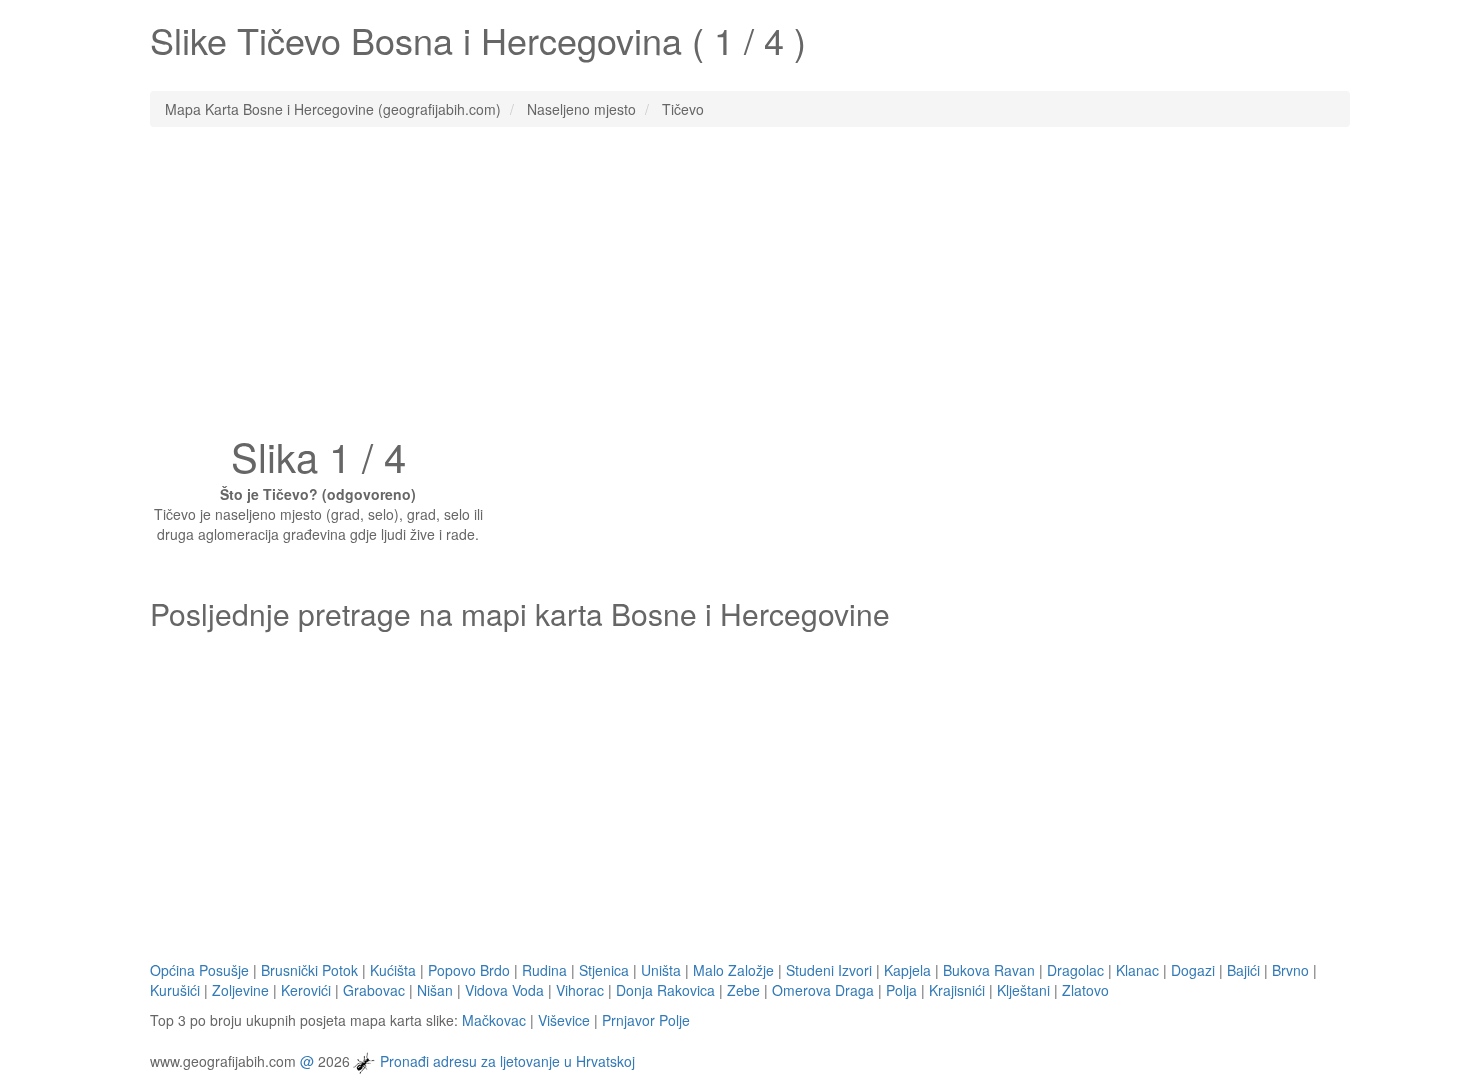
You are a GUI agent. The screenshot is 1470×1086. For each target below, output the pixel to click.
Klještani (1023, 990)
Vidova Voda (504, 990)
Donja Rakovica (665, 990)
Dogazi (1193, 970)
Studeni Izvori (829, 970)
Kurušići (175, 990)
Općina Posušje (199, 970)
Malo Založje (733, 970)
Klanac (1137, 970)
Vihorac (580, 990)
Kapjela (907, 970)
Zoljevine (240, 990)
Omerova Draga (823, 990)
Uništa (661, 970)
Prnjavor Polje (646, 1020)
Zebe (743, 990)
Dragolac (1075, 970)
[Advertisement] (735, 287)
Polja (901, 990)
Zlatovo (1085, 990)
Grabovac (374, 990)
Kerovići (306, 990)
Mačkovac (494, 1020)
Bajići (1243, 970)
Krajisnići (957, 990)
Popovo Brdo (469, 970)
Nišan (435, 990)
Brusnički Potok (309, 970)
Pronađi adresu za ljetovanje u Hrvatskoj (507, 1060)
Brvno (1290, 970)
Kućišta (393, 970)
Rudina (544, 970)
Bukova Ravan (989, 970)
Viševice (564, 1020)
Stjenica (604, 970)
